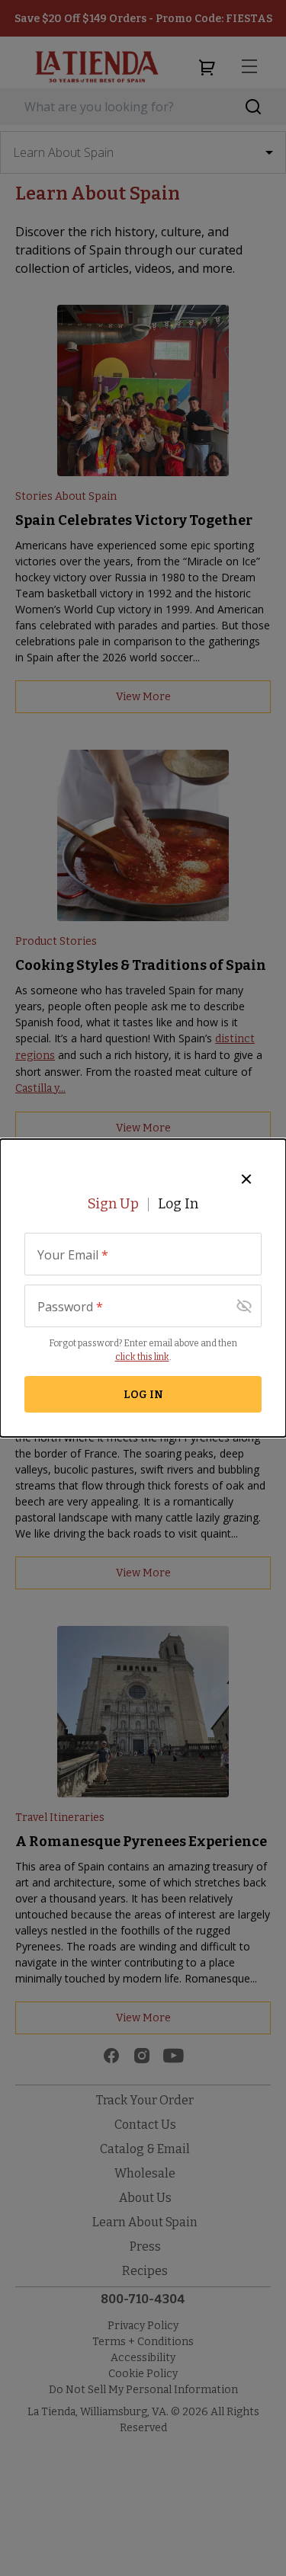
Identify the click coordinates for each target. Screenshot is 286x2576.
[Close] (246, 1179)
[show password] (244, 1306)
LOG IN (143, 1395)
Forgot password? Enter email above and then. (143, 1350)
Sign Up (113, 1204)
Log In (178, 1204)
